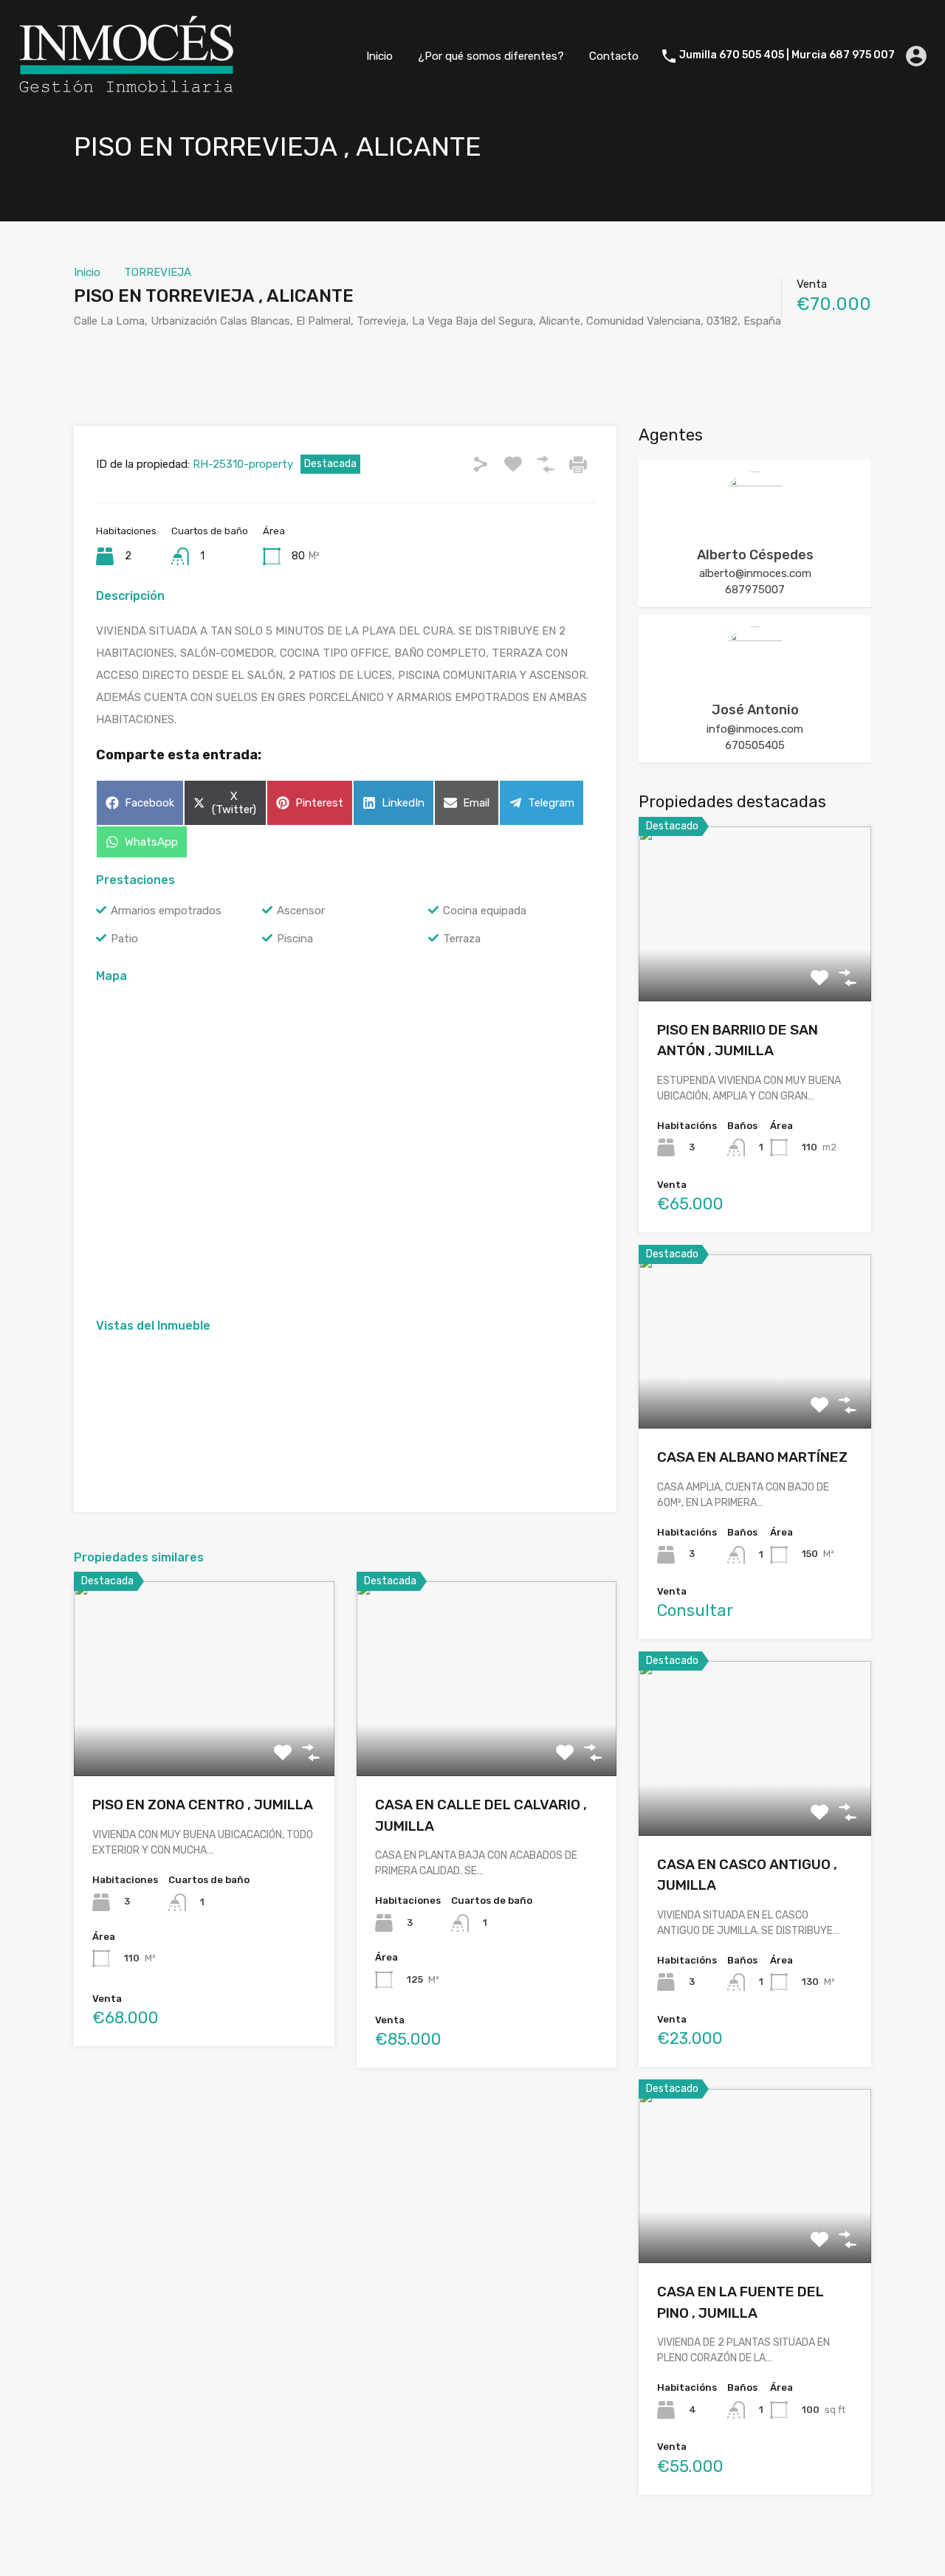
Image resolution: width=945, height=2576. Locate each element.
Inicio (379, 56)
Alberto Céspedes (755, 555)
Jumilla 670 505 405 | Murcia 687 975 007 (787, 55)
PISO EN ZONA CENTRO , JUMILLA (203, 1805)
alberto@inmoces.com (755, 573)
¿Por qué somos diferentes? (491, 56)
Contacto (614, 56)
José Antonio (755, 710)
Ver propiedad (204, 1737)
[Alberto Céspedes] (755, 530)
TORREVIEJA (158, 272)
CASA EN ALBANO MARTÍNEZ (752, 1457)
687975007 (755, 590)
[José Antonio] (755, 685)
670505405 (755, 745)
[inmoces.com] (126, 90)
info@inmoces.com (755, 729)
